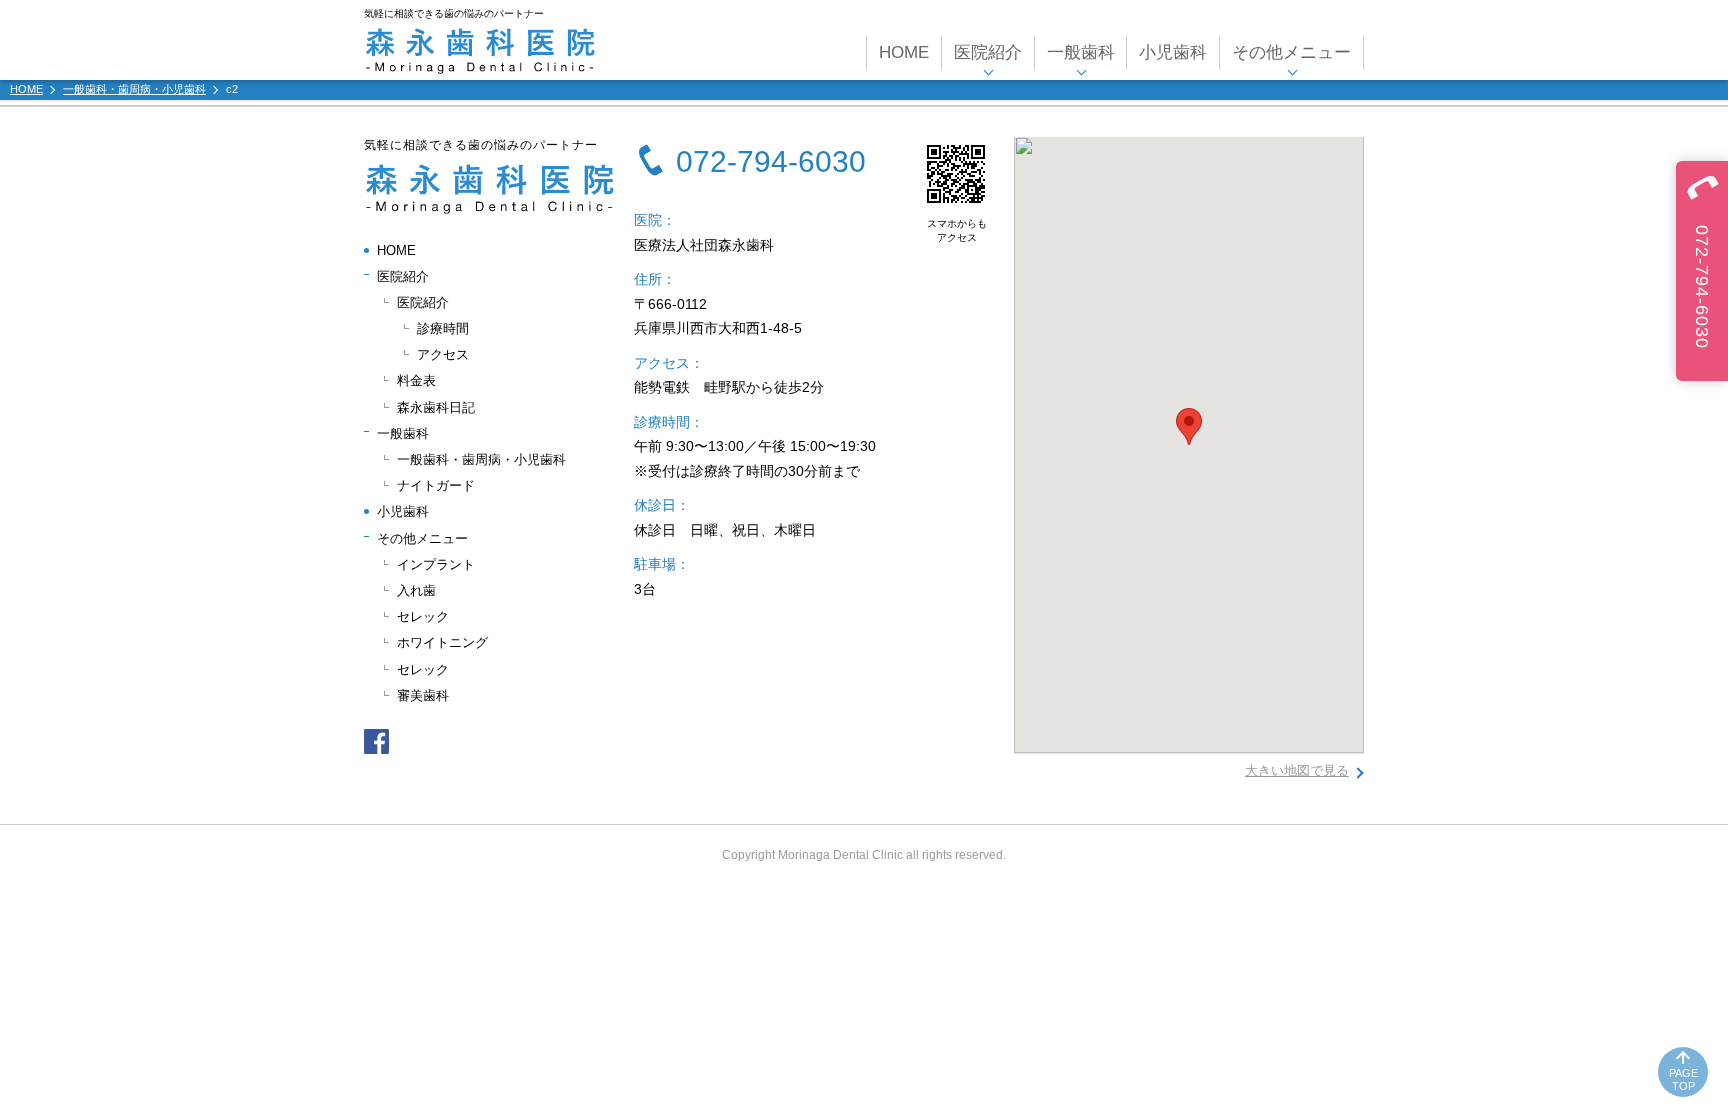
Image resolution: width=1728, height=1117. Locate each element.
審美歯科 (423, 695)
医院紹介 (423, 302)
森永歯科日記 (436, 407)
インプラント (436, 564)
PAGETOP (1683, 1079)
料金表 (416, 380)
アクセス (443, 354)
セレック (423, 616)
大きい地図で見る (1297, 770)
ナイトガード (436, 485)
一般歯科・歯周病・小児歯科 (481, 459)
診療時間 (443, 328)
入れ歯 (416, 590)
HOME (904, 52)
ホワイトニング (442, 642)
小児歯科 (1173, 52)
